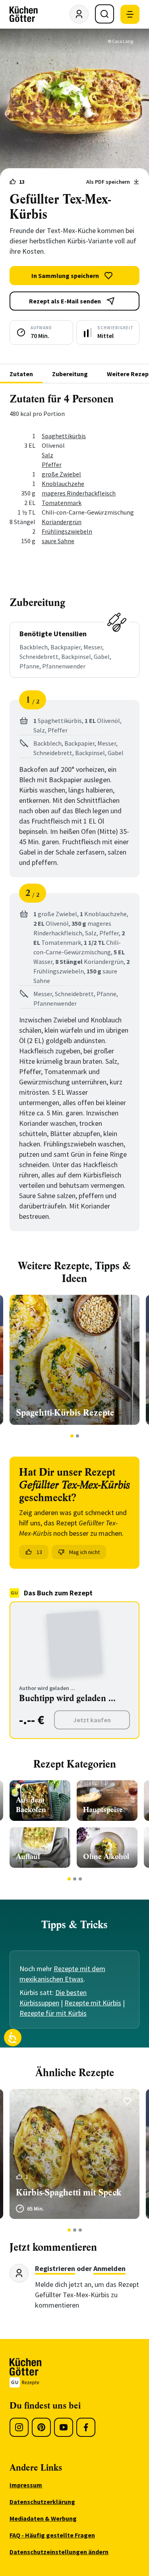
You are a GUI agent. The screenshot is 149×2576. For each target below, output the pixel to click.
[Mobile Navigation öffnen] (130, 14)
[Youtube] (64, 2427)
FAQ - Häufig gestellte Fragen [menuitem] (52, 2535)
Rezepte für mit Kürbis (53, 2013)
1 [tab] (72, 1436)
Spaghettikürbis (64, 436)
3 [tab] (80, 1879)
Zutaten (21, 374)
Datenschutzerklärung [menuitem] (42, 2502)
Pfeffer (52, 464)
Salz (47, 455)
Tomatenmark (62, 503)
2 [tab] (77, 1436)
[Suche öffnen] (104, 14)
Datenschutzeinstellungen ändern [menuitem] (59, 2552)
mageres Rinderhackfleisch (79, 493)
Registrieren (55, 2268)
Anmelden (109, 2268)
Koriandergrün (62, 522)
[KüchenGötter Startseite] (24, 14)
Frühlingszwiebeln (67, 531)
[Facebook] (86, 2427)
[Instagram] (19, 2427)
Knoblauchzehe (63, 484)
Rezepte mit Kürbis (93, 2003)
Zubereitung (70, 374)
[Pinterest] (41, 2427)
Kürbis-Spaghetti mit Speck (69, 2192)
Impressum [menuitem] (26, 2485)
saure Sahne (58, 541)
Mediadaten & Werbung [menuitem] (43, 2518)
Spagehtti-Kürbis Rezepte (65, 1413)
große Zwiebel (61, 474)
